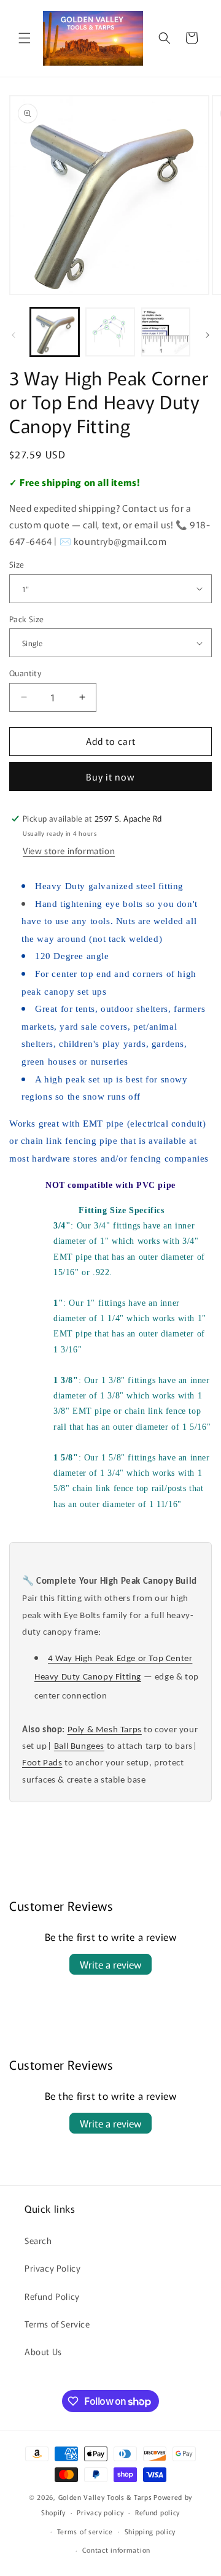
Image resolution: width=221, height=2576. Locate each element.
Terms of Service (57, 2324)
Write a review (110, 1964)
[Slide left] (14, 335)
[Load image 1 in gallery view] (55, 332)
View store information (69, 850)
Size (17, 564)
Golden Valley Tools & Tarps (105, 2497)
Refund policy (157, 2512)
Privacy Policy (52, 2268)
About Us (43, 2351)
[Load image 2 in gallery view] (110, 332)
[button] (25, 38)
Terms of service (85, 2531)
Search (38, 2240)
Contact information (116, 2550)
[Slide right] (207, 335)
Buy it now (110, 777)
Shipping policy (150, 2531)
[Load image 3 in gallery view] (166, 332)
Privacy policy (100, 2512)
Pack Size (27, 619)
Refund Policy (52, 2296)
